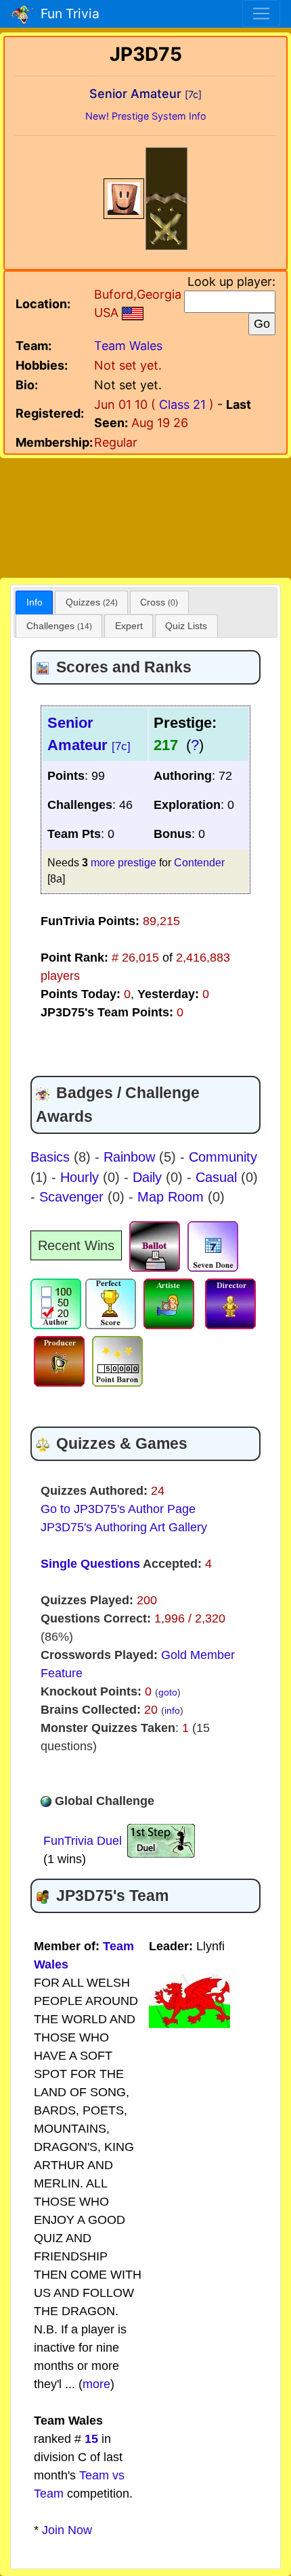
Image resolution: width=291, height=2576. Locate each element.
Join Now (67, 2530)
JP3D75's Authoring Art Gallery (124, 1527)
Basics (52, 1157)
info (172, 1710)
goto (168, 1692)
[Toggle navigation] (261, 14)
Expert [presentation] (129, 626)
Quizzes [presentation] (92, 602)
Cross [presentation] (159, 602)
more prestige (124, 862)
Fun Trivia (67, 14)
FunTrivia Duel (83, 1841)
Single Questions (90, 1564)
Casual (218, 1177)
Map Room (173, 1197)
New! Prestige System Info (146, 116)
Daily (149, 1177)
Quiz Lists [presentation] (186, 626)
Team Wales (128, 346)
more (96, 2384)
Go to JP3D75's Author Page (118, 1509)
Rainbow (131, 1157)
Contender (199, 862)
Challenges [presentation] (59, 626)
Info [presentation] (35, 602)
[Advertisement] (145, 516)
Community (223, 1157)
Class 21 (182, 404)
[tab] (34, 602)
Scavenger (73, 1197)
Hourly (82, 1177)
